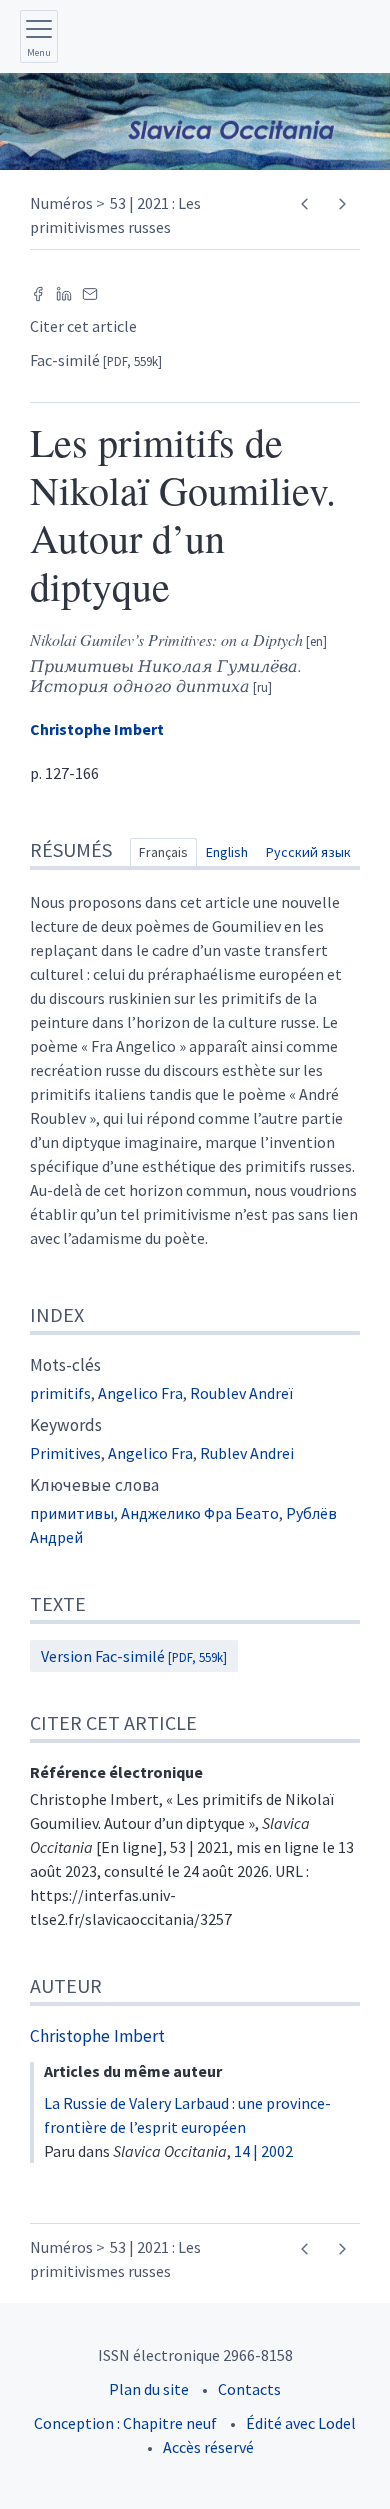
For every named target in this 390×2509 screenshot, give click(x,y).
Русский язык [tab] (308, 852)
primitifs (60, 1393)
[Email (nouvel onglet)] (90, 292)
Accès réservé (208, 2447)
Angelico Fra (140, 1393)
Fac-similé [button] (96, 360)
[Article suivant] (341, 205)
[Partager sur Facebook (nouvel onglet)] (38, 292)
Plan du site (149, 2389)
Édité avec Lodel (301, 2423)
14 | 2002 (263, 2151)
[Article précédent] (304, 205)
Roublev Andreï (241, 1393)
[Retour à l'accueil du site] (195, 121)
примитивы (72, 1513)
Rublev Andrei (247, 1453)
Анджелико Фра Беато (200, 1513)
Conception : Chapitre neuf (125, 2423)
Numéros (61, 203)
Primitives (65, 1453)
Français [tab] (163, 852)
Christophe (97, 729)
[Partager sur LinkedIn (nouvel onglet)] (64, 292)
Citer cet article (83, 326)
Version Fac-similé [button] (134, 1656)
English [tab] (227, 852)
